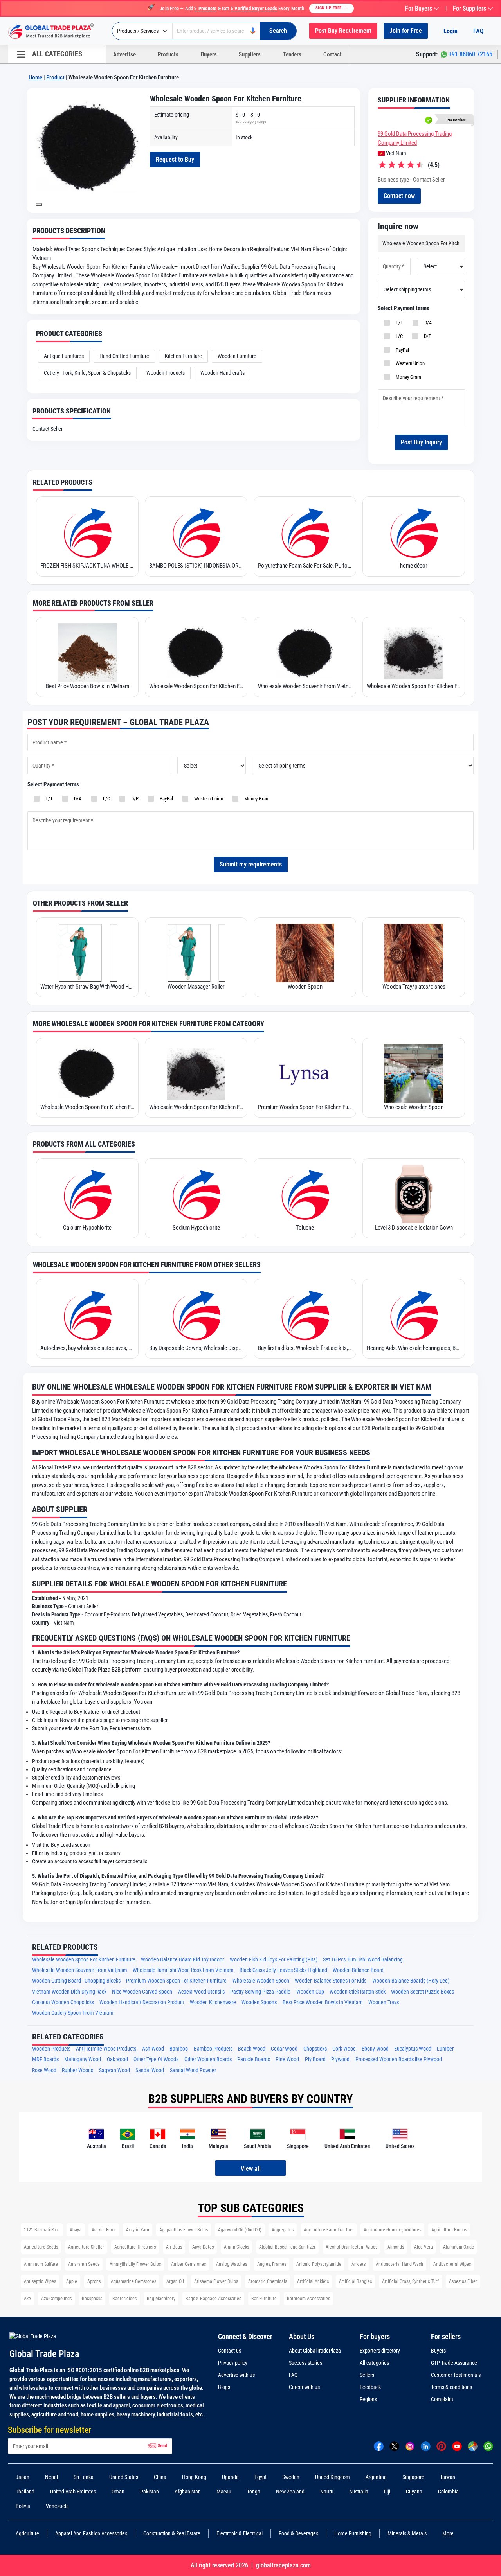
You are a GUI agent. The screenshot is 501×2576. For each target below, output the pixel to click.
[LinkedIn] (426, 2446)
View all (251, 2169)
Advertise (124, 54)
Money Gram (407, 377)
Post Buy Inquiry (421, 442)
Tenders (292, 54)
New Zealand (290, 2492)
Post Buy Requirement (343, 31)
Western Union (409, 363)
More (448, 2533)
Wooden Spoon (305, 987)
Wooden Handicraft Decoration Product (142, 2002)
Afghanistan (188, 2492)
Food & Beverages (298, 2533)
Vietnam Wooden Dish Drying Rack (69, 1992)
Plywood (340, 2059)
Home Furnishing (353, 2533)
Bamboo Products (213, 2049)
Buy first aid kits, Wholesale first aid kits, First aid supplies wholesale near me (305, 1348)
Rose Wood (44, 2070)
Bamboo (179, 2049)
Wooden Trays (384, 2002)
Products (168, 54)
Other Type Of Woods (156, 2059)
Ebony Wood (375, 2049)
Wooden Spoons (259, 2002)
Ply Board (315, 2059)
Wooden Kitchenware (213, 2002)
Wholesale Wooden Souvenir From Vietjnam (80, 1970)
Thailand (25, 2492)
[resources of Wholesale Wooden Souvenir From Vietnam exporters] (305, 653)
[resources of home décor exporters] (414, 532)
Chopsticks (315, 2049)
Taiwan (448, 2477)
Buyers (209, 54)
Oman (118, 2492)
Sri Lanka (84, 2477)
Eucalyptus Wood (413, 2049)
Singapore (413, 2477)
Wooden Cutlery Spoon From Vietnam (73, 2013)
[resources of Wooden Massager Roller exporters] (196, 953)
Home (35, 77)
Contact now (399, 196)
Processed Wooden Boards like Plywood (399, 2059)
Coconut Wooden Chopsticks (63, 2002)
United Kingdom (332, 2477)
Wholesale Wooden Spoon (414, 1107)
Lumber (445, 2049)
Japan (23, 2477)
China (160, 2477)
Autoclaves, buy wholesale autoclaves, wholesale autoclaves (87, 1348)
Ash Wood (153, 2049)
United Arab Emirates (73, 2492)
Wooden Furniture (237, 356)
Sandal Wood (150, 2070)
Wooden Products (166, 373)
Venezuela (57, 2506)
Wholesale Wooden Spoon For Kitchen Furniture (196, 686)
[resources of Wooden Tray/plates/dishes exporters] (414, 953)
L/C (398, 336)
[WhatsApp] (488, 2446)
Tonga (254, 2492)
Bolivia (23, 2506)
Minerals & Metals (407, 2533)
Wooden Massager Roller (196, 987)
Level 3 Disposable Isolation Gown (414, 1228)
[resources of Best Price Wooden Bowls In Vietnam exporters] (87, 653)
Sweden (291, 2477)
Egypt (260, 2477)
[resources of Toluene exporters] (305, 1194)
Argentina (376, 2477)
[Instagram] (410, 2446)
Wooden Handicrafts (223, 373)
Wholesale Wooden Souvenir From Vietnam (305, 686)
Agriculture (27, 2533)
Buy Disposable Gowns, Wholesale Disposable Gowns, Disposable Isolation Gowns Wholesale (196, 1348)
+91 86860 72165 (470, 54)
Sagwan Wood (114, 2070)
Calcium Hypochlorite (87, 1228)
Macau (224, 2492)
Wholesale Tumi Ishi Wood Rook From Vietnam (183, 1970)
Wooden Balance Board (358, 1970)
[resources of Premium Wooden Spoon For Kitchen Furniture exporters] (305, 1073)
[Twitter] (394, 2446)
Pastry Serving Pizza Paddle (260, 1992)
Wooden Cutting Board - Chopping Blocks (76, 1981)
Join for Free (406, 31)
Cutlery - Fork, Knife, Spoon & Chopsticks (87, 373)
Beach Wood (252, 2049)
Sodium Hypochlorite (196, 1228)
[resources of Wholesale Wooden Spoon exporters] (414, 1073)
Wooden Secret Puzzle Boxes (423, 1992)
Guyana (414, 2492)
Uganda (230, 2477)
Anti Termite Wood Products (106, 2049)
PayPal (401, 350)
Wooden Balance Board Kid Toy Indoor (182, 1960)
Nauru (327, 2492)
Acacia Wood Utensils (201, 1992)
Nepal (51, 2477)
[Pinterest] (441, 2446)
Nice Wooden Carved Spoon (142, 1992)
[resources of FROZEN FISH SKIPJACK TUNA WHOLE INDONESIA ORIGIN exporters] (87, 532)
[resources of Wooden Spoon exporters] (305, 953)
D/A (427, 323)
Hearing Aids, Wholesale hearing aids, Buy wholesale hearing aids (414, 1348)
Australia (359, 2492)
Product (55, 77)
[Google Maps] (473, 2446)
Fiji (387, 2492)
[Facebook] (379, 2446)
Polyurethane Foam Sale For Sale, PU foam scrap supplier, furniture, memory (305, 566)
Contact (332, 54)
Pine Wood (287, 2059)
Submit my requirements (251, 864)
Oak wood (117, 2059)
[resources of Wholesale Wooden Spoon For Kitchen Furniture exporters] (196, 653)
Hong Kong (194, 2477)
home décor (414, 566)
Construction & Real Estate (172, 2533)
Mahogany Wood (83, 2059)
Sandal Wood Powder (193, 2070)
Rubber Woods (77, 2070)
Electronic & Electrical (240, 2533)
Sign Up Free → (332, 8)
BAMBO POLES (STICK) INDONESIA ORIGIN (196, 566)
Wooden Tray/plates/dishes (414, 987)
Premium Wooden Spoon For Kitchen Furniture (305, 1107)
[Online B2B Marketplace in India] (57, 31)
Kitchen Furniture (183, 356)
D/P (426, 336)
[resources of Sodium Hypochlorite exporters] (196, 1194)
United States (124, 2477)
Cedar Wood (284, 2049)
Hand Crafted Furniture (124, 356)
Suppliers (250, 54)
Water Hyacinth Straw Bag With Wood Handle (87, 987)
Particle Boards (254, 2059)
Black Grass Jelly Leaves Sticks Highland (283, 1970)
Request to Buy (175, 159)
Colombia (448, 2492)
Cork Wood (344, 2049)
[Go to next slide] (39, 205)
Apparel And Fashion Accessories (91, 2533)
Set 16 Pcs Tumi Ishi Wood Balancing (363, 1960)
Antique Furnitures (64, 356)
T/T (398, 323)
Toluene (305, 1228)
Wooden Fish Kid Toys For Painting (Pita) (274, 1960)
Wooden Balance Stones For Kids (331, 1981)
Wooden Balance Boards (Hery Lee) (411, 1981)
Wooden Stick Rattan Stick (358, 1992)
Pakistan (150, 2492)
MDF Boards (45, 2059)
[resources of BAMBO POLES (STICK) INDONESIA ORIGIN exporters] (196, 532)
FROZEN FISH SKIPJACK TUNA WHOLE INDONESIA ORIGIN (87, 566)
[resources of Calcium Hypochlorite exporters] (87, 1194)
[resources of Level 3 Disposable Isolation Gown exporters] (414, 1194)
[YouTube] (457, 2446)
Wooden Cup (310, 1992)
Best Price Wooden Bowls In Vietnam (87, 686)
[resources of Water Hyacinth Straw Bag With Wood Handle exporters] (87, 953)
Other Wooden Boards (208, 2059)
